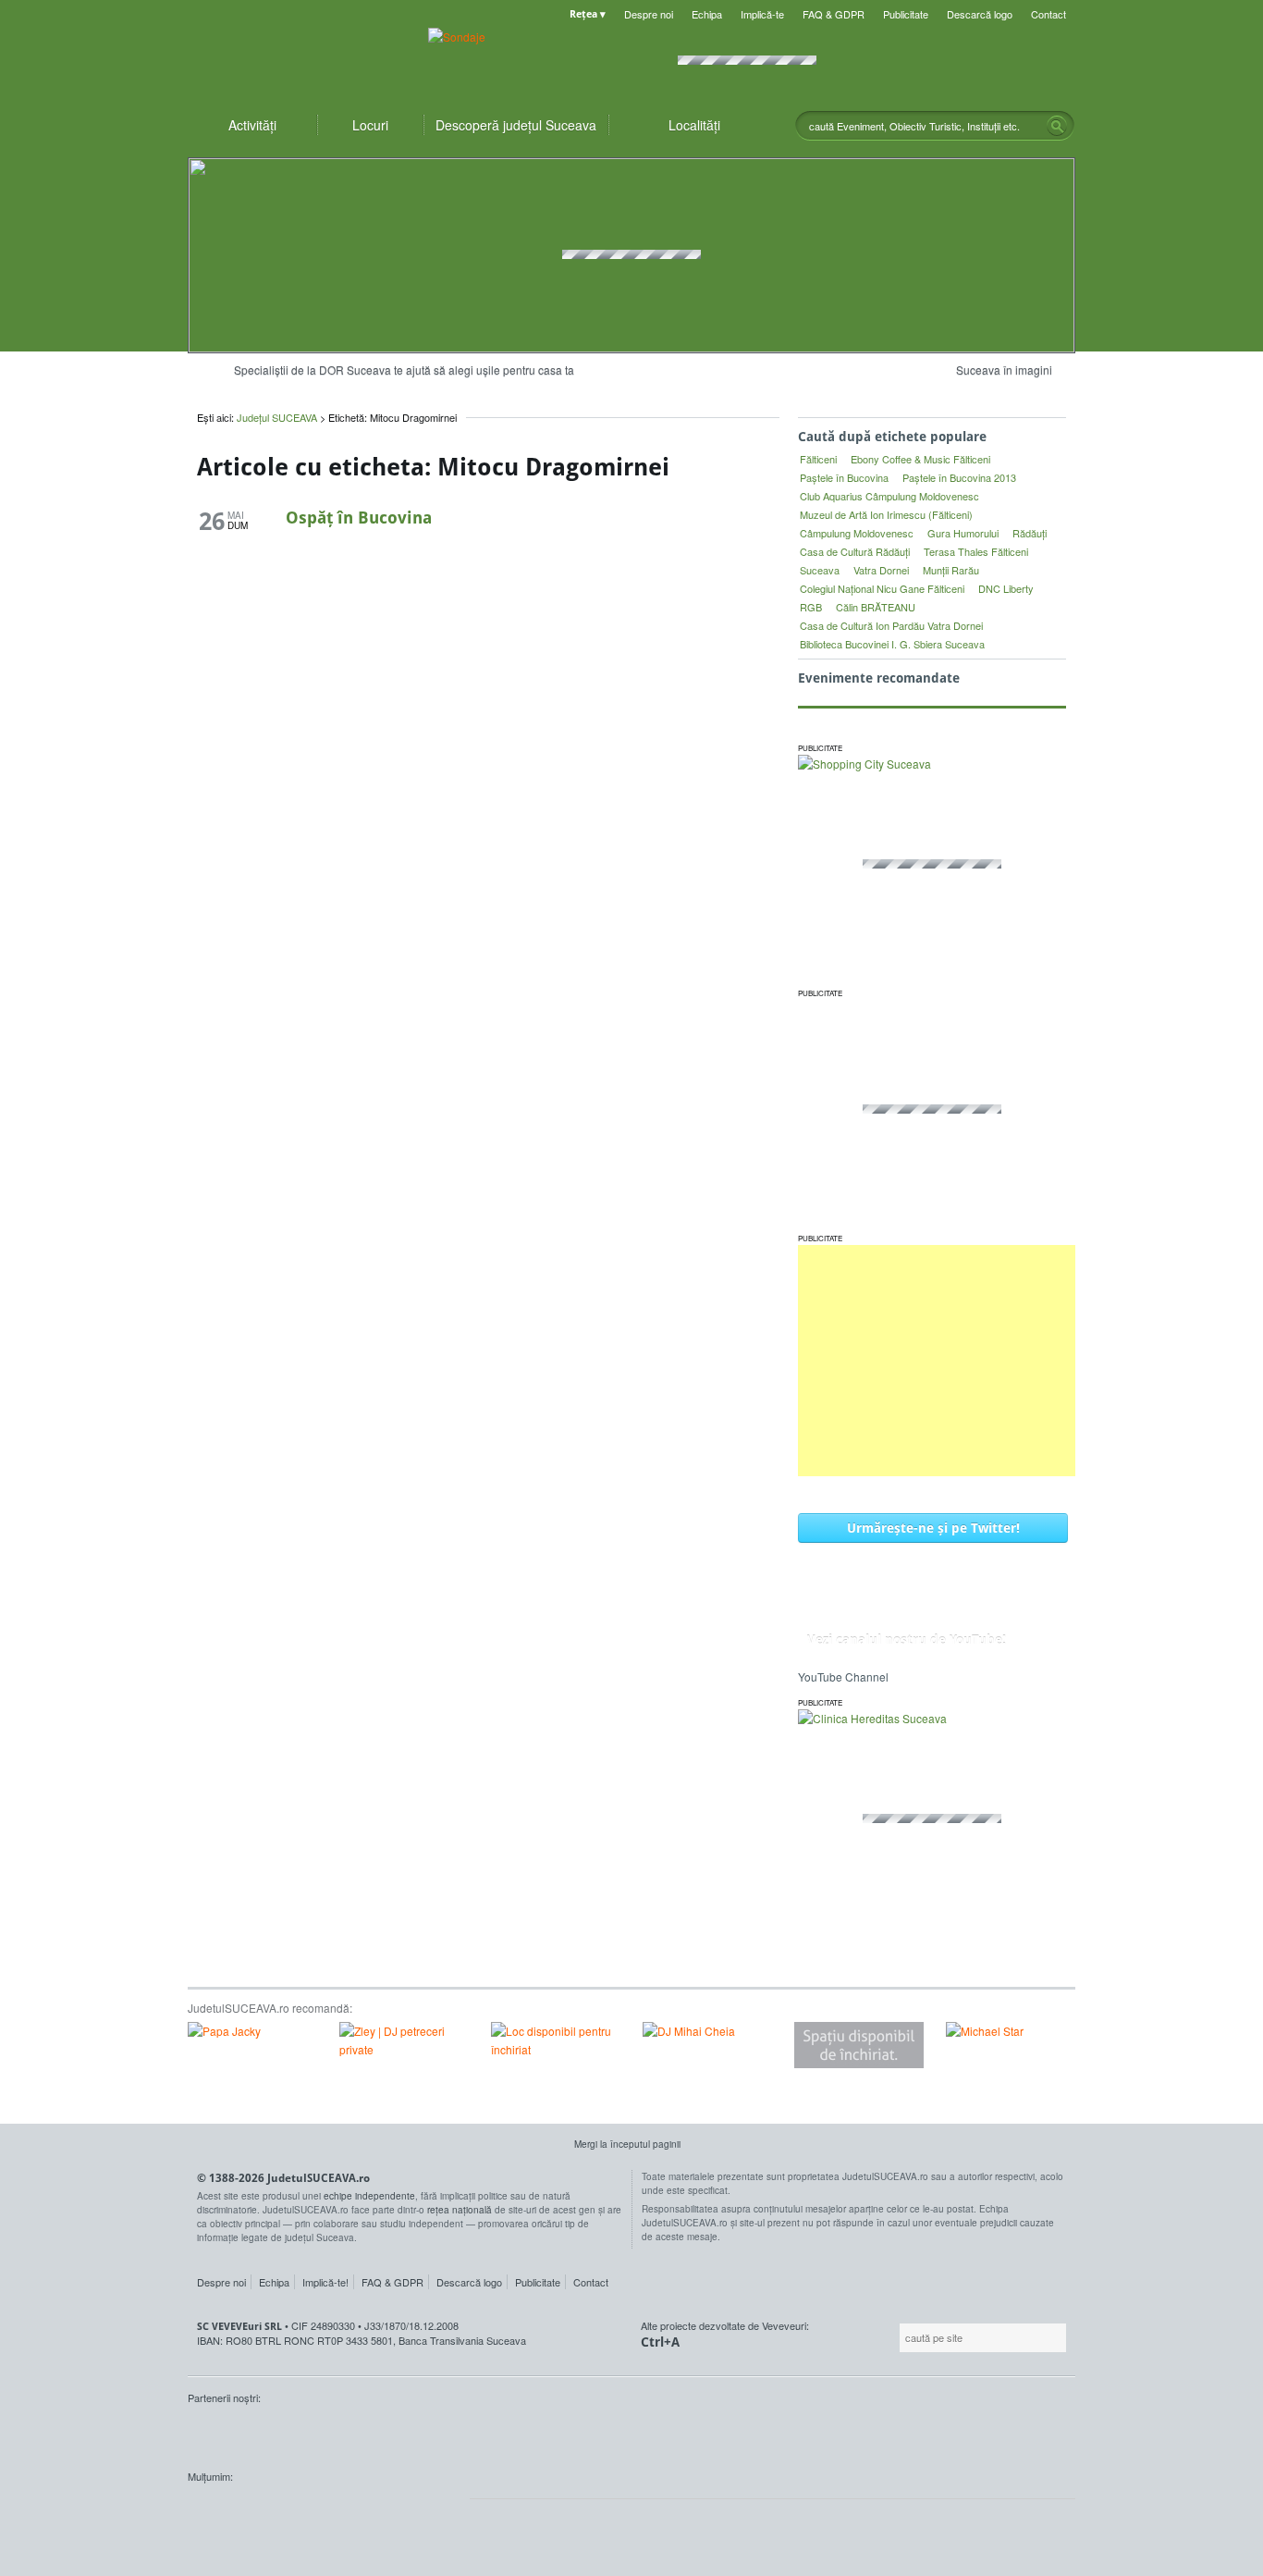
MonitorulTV (323, 2433)
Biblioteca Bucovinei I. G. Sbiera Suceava (892, 644)
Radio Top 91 (797, 2433)
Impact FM (593, 2433)
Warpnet (884, 2433)
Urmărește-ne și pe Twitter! (933, 1528)
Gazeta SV (495, 2433)
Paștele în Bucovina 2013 (959, 477)
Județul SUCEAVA (299, 55)
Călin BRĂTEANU (876, 607)
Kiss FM (731, 2433)
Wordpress (234, 2511)
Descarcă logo (980, 14)
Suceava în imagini (1004, 370)
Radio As (1041, 2433)
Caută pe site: (897, 2338)
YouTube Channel (843, 1676)
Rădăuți (1030, 533)
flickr (437, 2511)
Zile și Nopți (971, 2433)
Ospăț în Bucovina (359, 517)
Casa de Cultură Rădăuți (855, 551)
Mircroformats (342, 2511)
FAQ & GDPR (834, 14)
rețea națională (460, 2210)
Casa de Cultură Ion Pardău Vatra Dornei (891, 625)
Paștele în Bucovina (844, 477)
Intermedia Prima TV (673, 2433)
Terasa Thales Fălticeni (976, 551)
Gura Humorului (963, 533)
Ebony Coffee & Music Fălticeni (920, 459)
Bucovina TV (412, 2433)
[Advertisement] (937, 1361)
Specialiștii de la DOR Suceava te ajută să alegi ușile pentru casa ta (404, 370)
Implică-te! (325, 2282)
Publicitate (906, 14)
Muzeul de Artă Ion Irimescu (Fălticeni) (886, 514)
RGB (811, 607)
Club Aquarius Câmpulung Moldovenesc (889, 496)
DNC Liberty (1006, 588)
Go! (1057, 126)
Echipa (707, 14)
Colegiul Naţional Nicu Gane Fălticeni (882, 588)
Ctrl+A (660, 2342)
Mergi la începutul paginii (627, 2144)
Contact (1048, 14)
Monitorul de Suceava (226, 2433)
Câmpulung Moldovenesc (857, 533)
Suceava (820, 570)
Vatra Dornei (881, 570)
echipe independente (369, 2196)
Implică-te (762, 14)
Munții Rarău (951, 570)
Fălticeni (818, 459)
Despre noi (649, 14)
